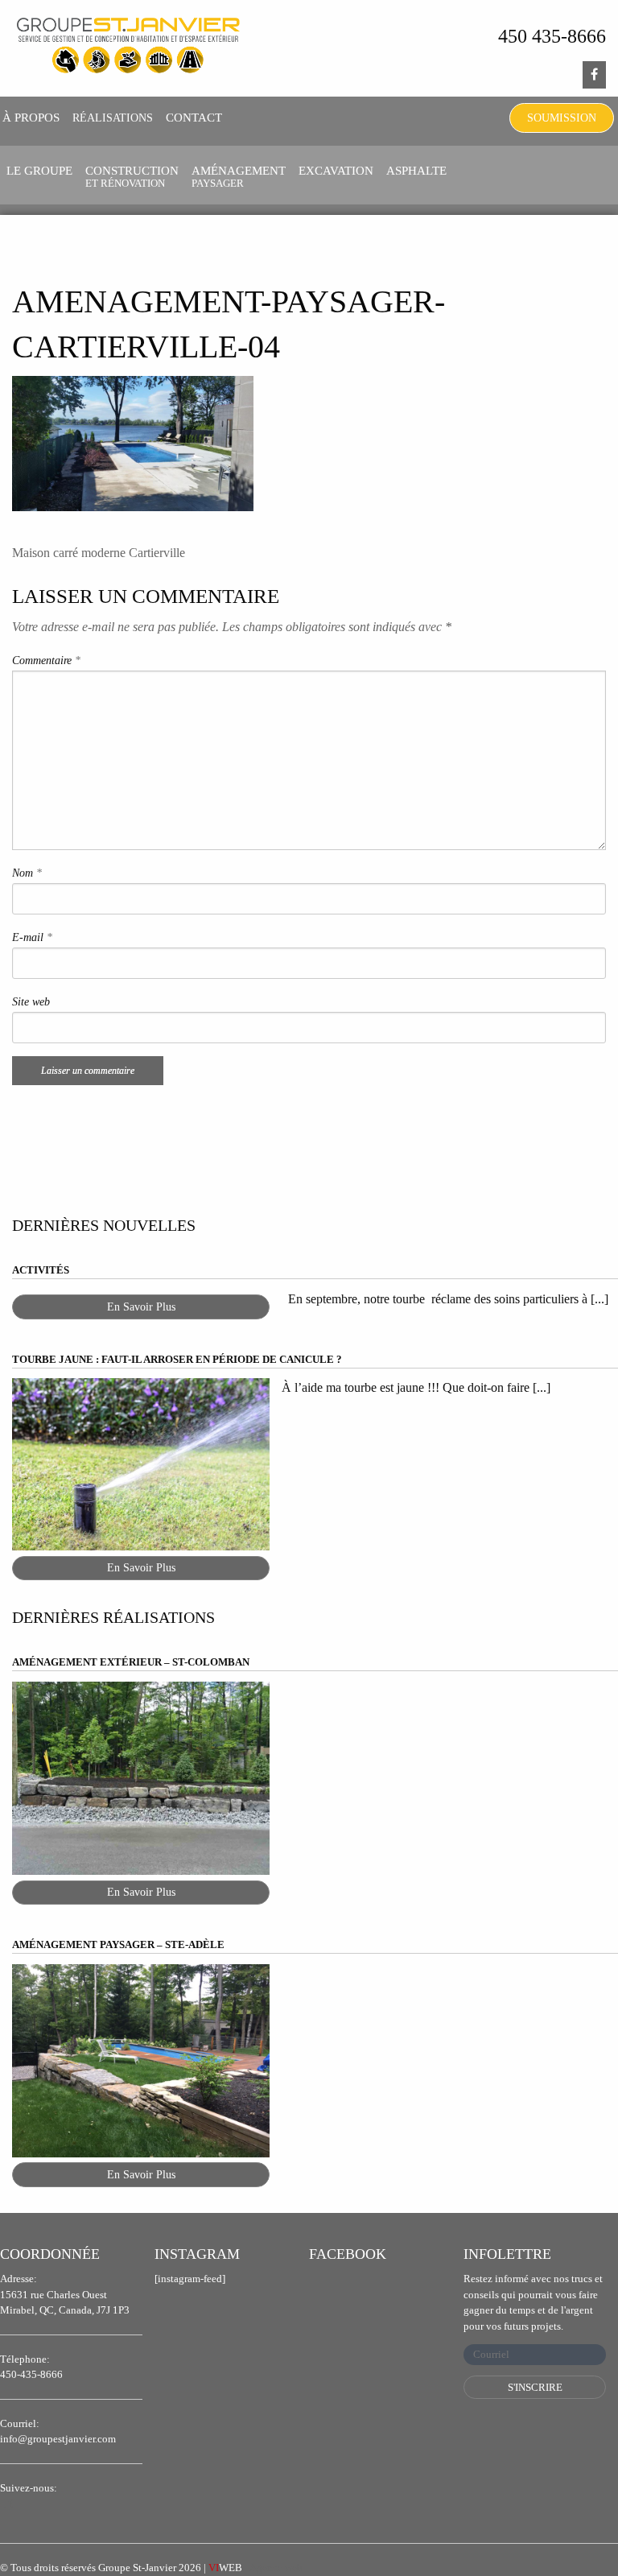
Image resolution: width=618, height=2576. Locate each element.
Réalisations (113, 118)
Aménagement (239, 177)
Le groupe (39, 171)
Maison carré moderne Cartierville (99, 553)
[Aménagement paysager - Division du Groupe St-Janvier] (128, 46)
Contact (194, 118)
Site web (31, 1002)
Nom (27, 873)
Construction (132, 177)
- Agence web (255, 2568)
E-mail (32, 937)
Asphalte (416, 171)
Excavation (336, 171)
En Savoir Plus (141, 1307)
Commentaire (46, 661)
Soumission (562, 118)
